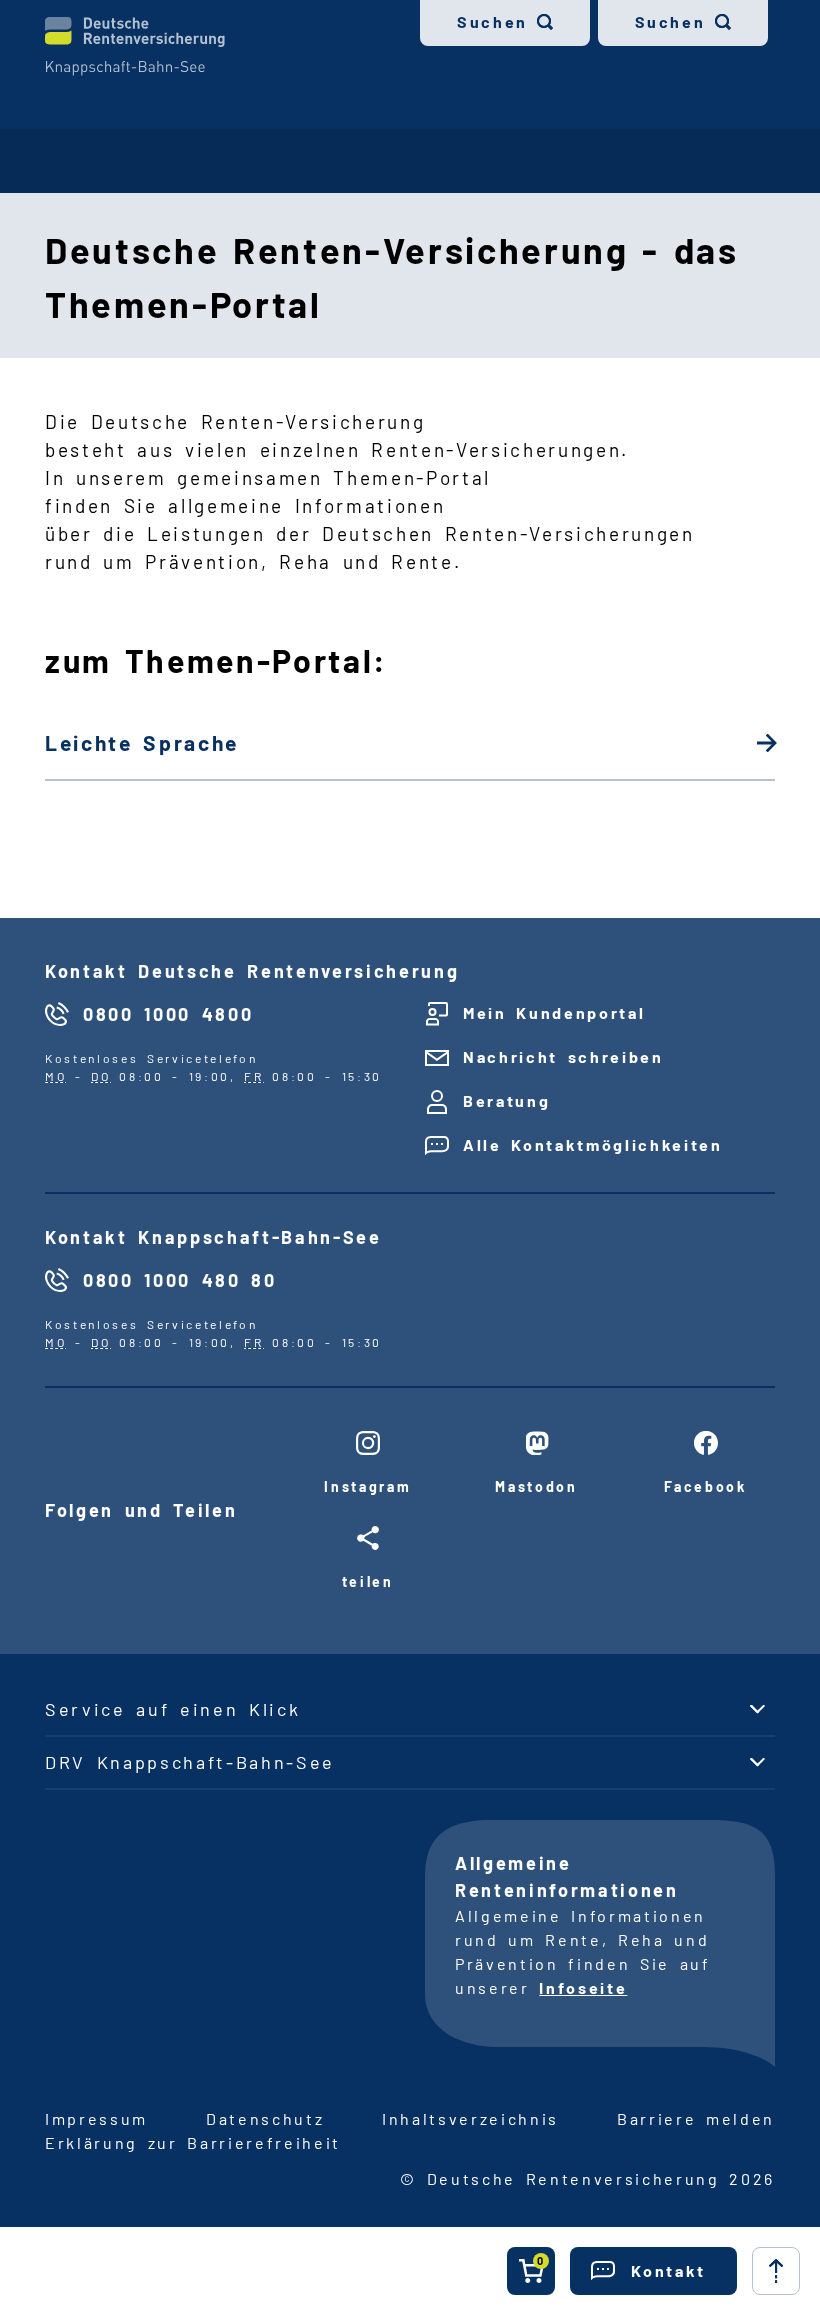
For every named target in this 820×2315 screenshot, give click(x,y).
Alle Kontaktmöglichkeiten (593, 1144)
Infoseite (583, 1987)
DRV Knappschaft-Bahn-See (190, 1762)
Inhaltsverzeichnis (470, 2118)
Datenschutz (265, 2118)
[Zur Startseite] (135, 46)
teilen (368, 1581)
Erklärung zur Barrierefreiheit (193, 2142)
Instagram (367, 1486)
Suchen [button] (492, 21)
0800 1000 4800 (168, 1014)
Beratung (506, 1100)
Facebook (705, 1486)
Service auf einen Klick (172, 1709)
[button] (653, 2271)
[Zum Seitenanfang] (776, 2271)
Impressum (96, 2118)
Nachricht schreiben (563, 1056)
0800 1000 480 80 (180, 1280)
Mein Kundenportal (554, 1012)
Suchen (670, 21)
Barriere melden (696, 2118)
